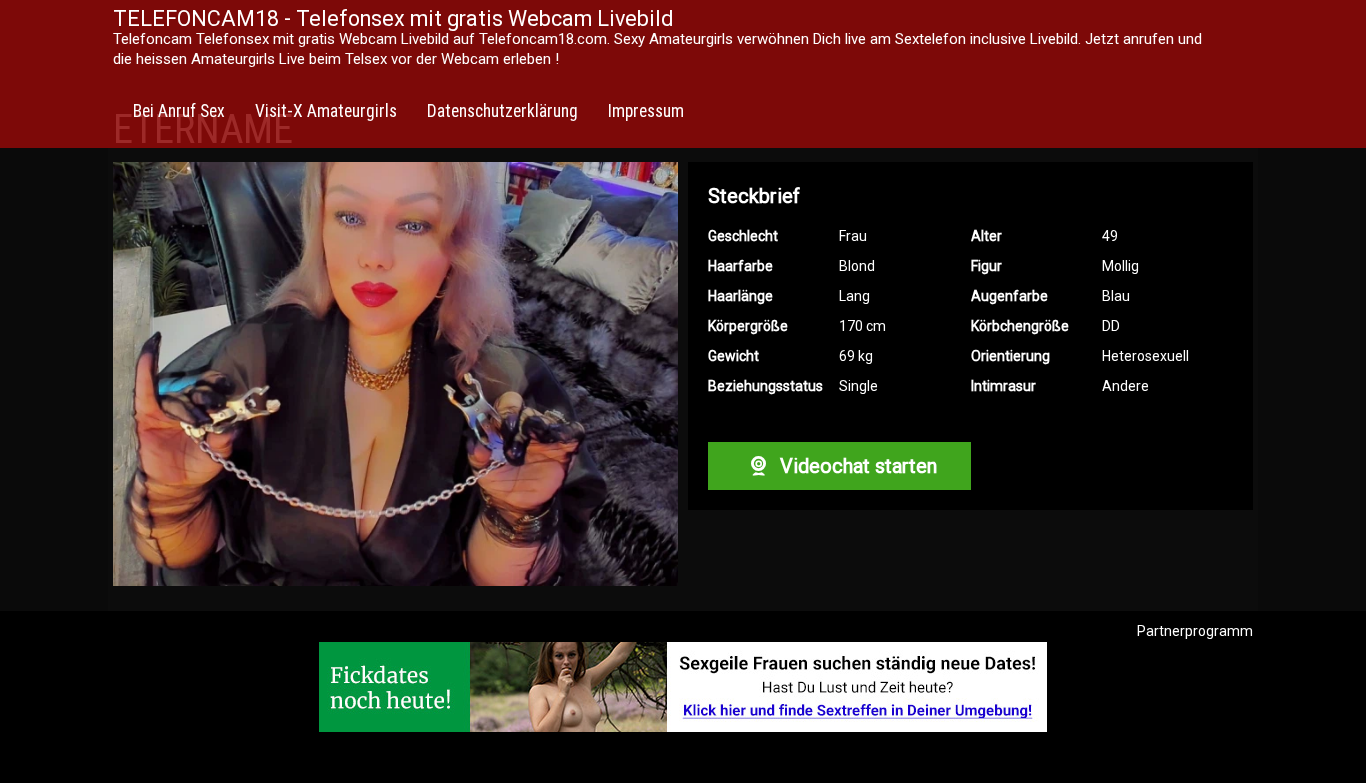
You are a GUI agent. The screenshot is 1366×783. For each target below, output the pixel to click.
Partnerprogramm (1195, 631)
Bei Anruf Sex (179, 111)
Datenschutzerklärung (502, 111)
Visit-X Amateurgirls (326, 111)
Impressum (646, 111)
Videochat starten (856, 466)
